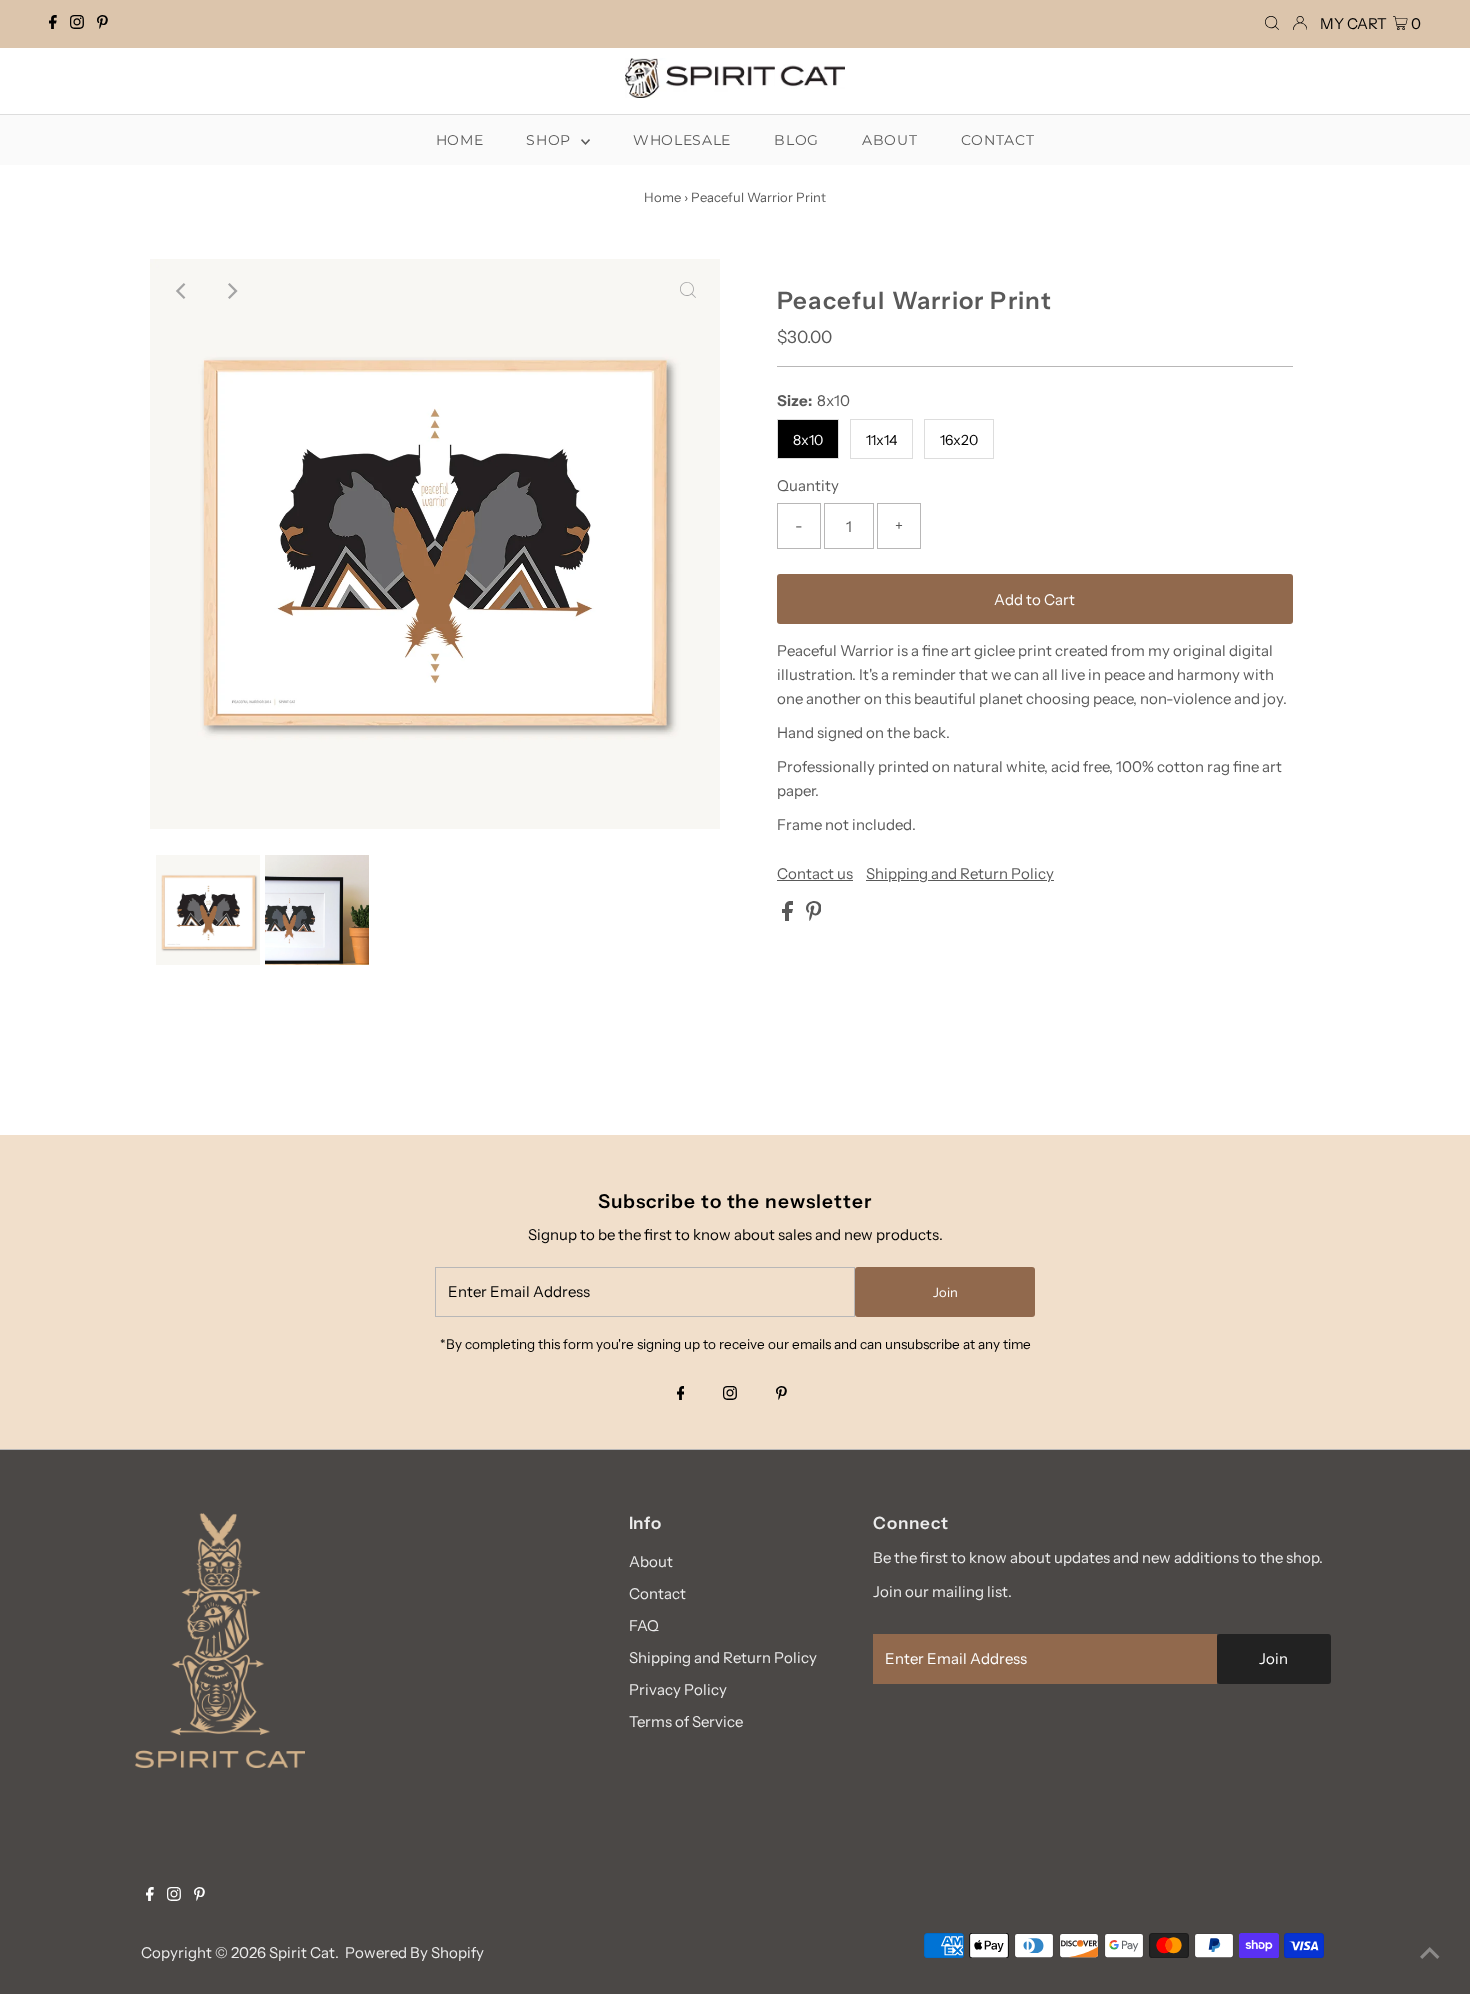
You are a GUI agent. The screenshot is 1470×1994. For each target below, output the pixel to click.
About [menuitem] (890, 140)
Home (662, 197)
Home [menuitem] (460, 140)
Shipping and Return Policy (960, 873)
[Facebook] (53, 24)
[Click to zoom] (688, 291)
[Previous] (182, 291)
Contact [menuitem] (998, 140)
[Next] (231, 291)
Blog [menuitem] (796, 140)
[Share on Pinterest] (814, 915)
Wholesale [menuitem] (682, 140)
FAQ (644, 1625)
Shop (551, 140)
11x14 (881, 440)
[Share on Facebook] (789, 915)
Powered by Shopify (414, 1952)
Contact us (815, 873)
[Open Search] (1272, 23)
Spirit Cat (302, 1952)
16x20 (959, 440)
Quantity (808, 485)
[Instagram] (77, 24)
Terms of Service (686, 1721)
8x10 (808, 440)
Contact (657, 1593)
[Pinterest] (102, 24)
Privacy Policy (678, 1689)
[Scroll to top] (1430, 1954)
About (651, 1561)
